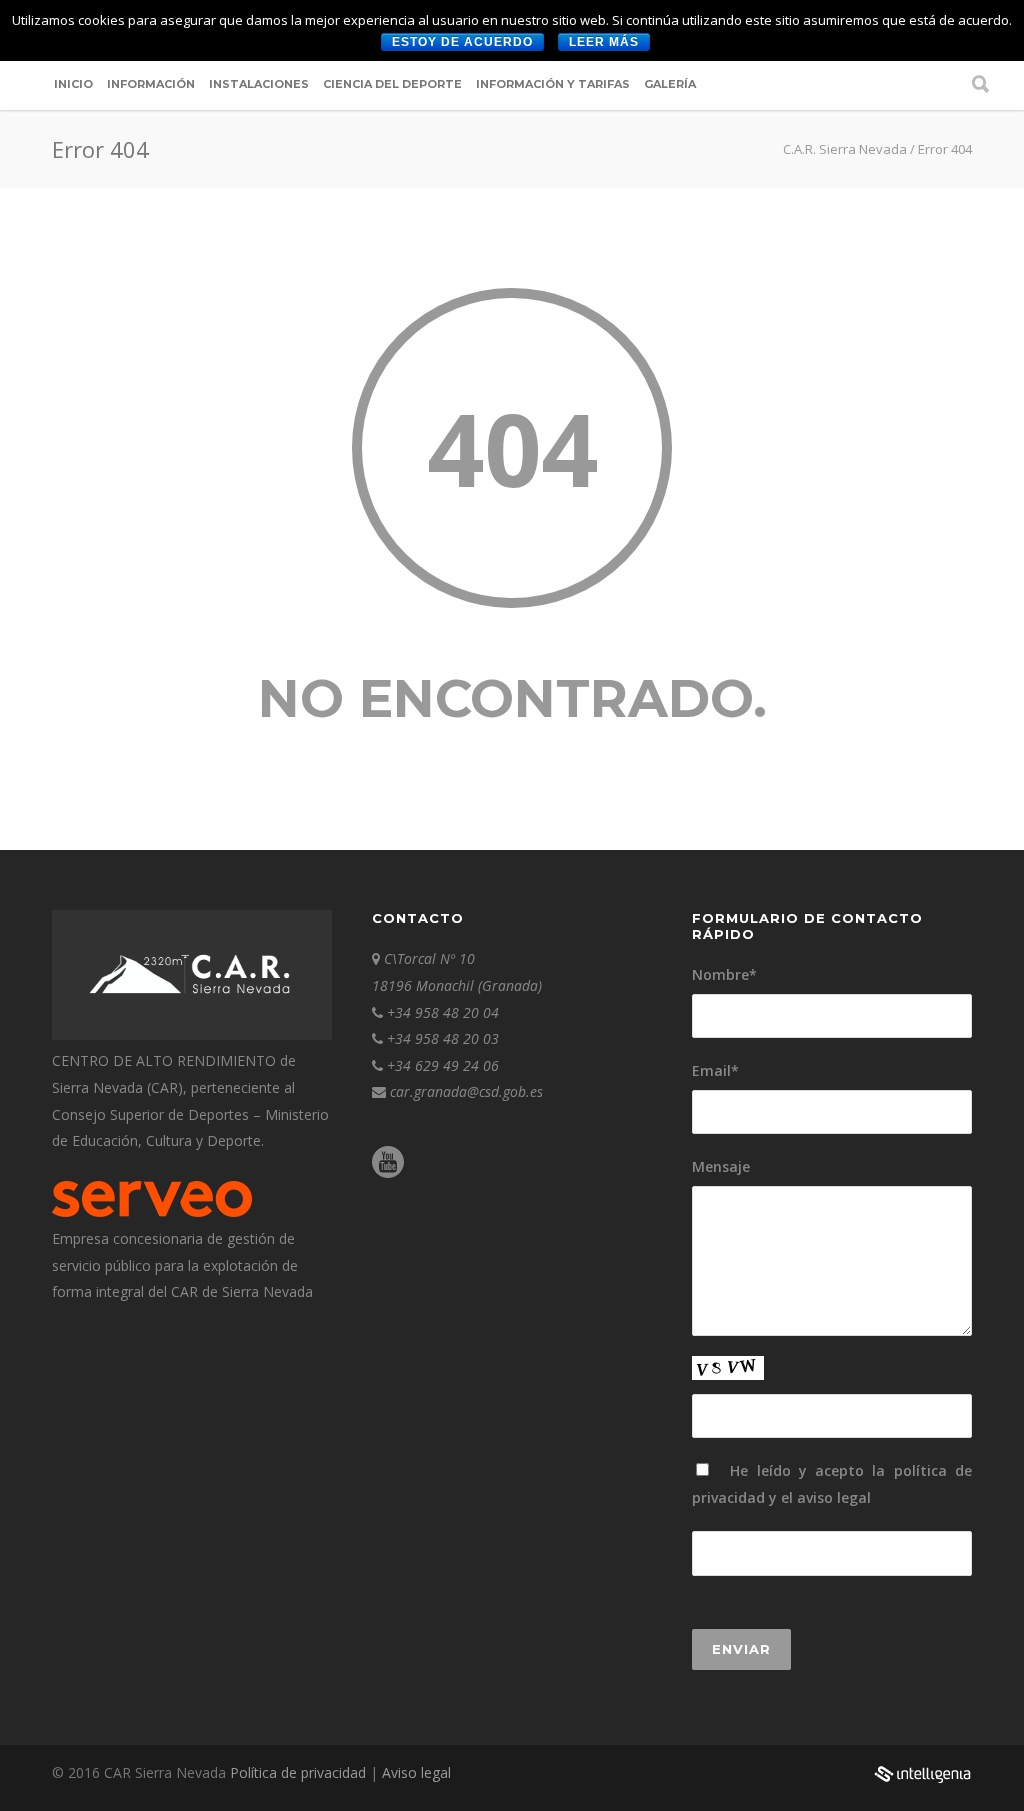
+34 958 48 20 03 (443, 1038)
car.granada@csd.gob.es (466, 1091)
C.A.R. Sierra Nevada (845, 149)
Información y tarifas (553, 84)
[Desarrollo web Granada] (922, 1784)
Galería (670, 84)
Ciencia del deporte (392, 84)
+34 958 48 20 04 (443, 1012)
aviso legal (834, 1497)
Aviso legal (416, 1772)
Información (151, 84)
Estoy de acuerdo (462, 42)
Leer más (604, 42)
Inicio (73, 84)
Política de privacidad (300, 1772)
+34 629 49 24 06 (443, 1065)
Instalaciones (259, 84)
